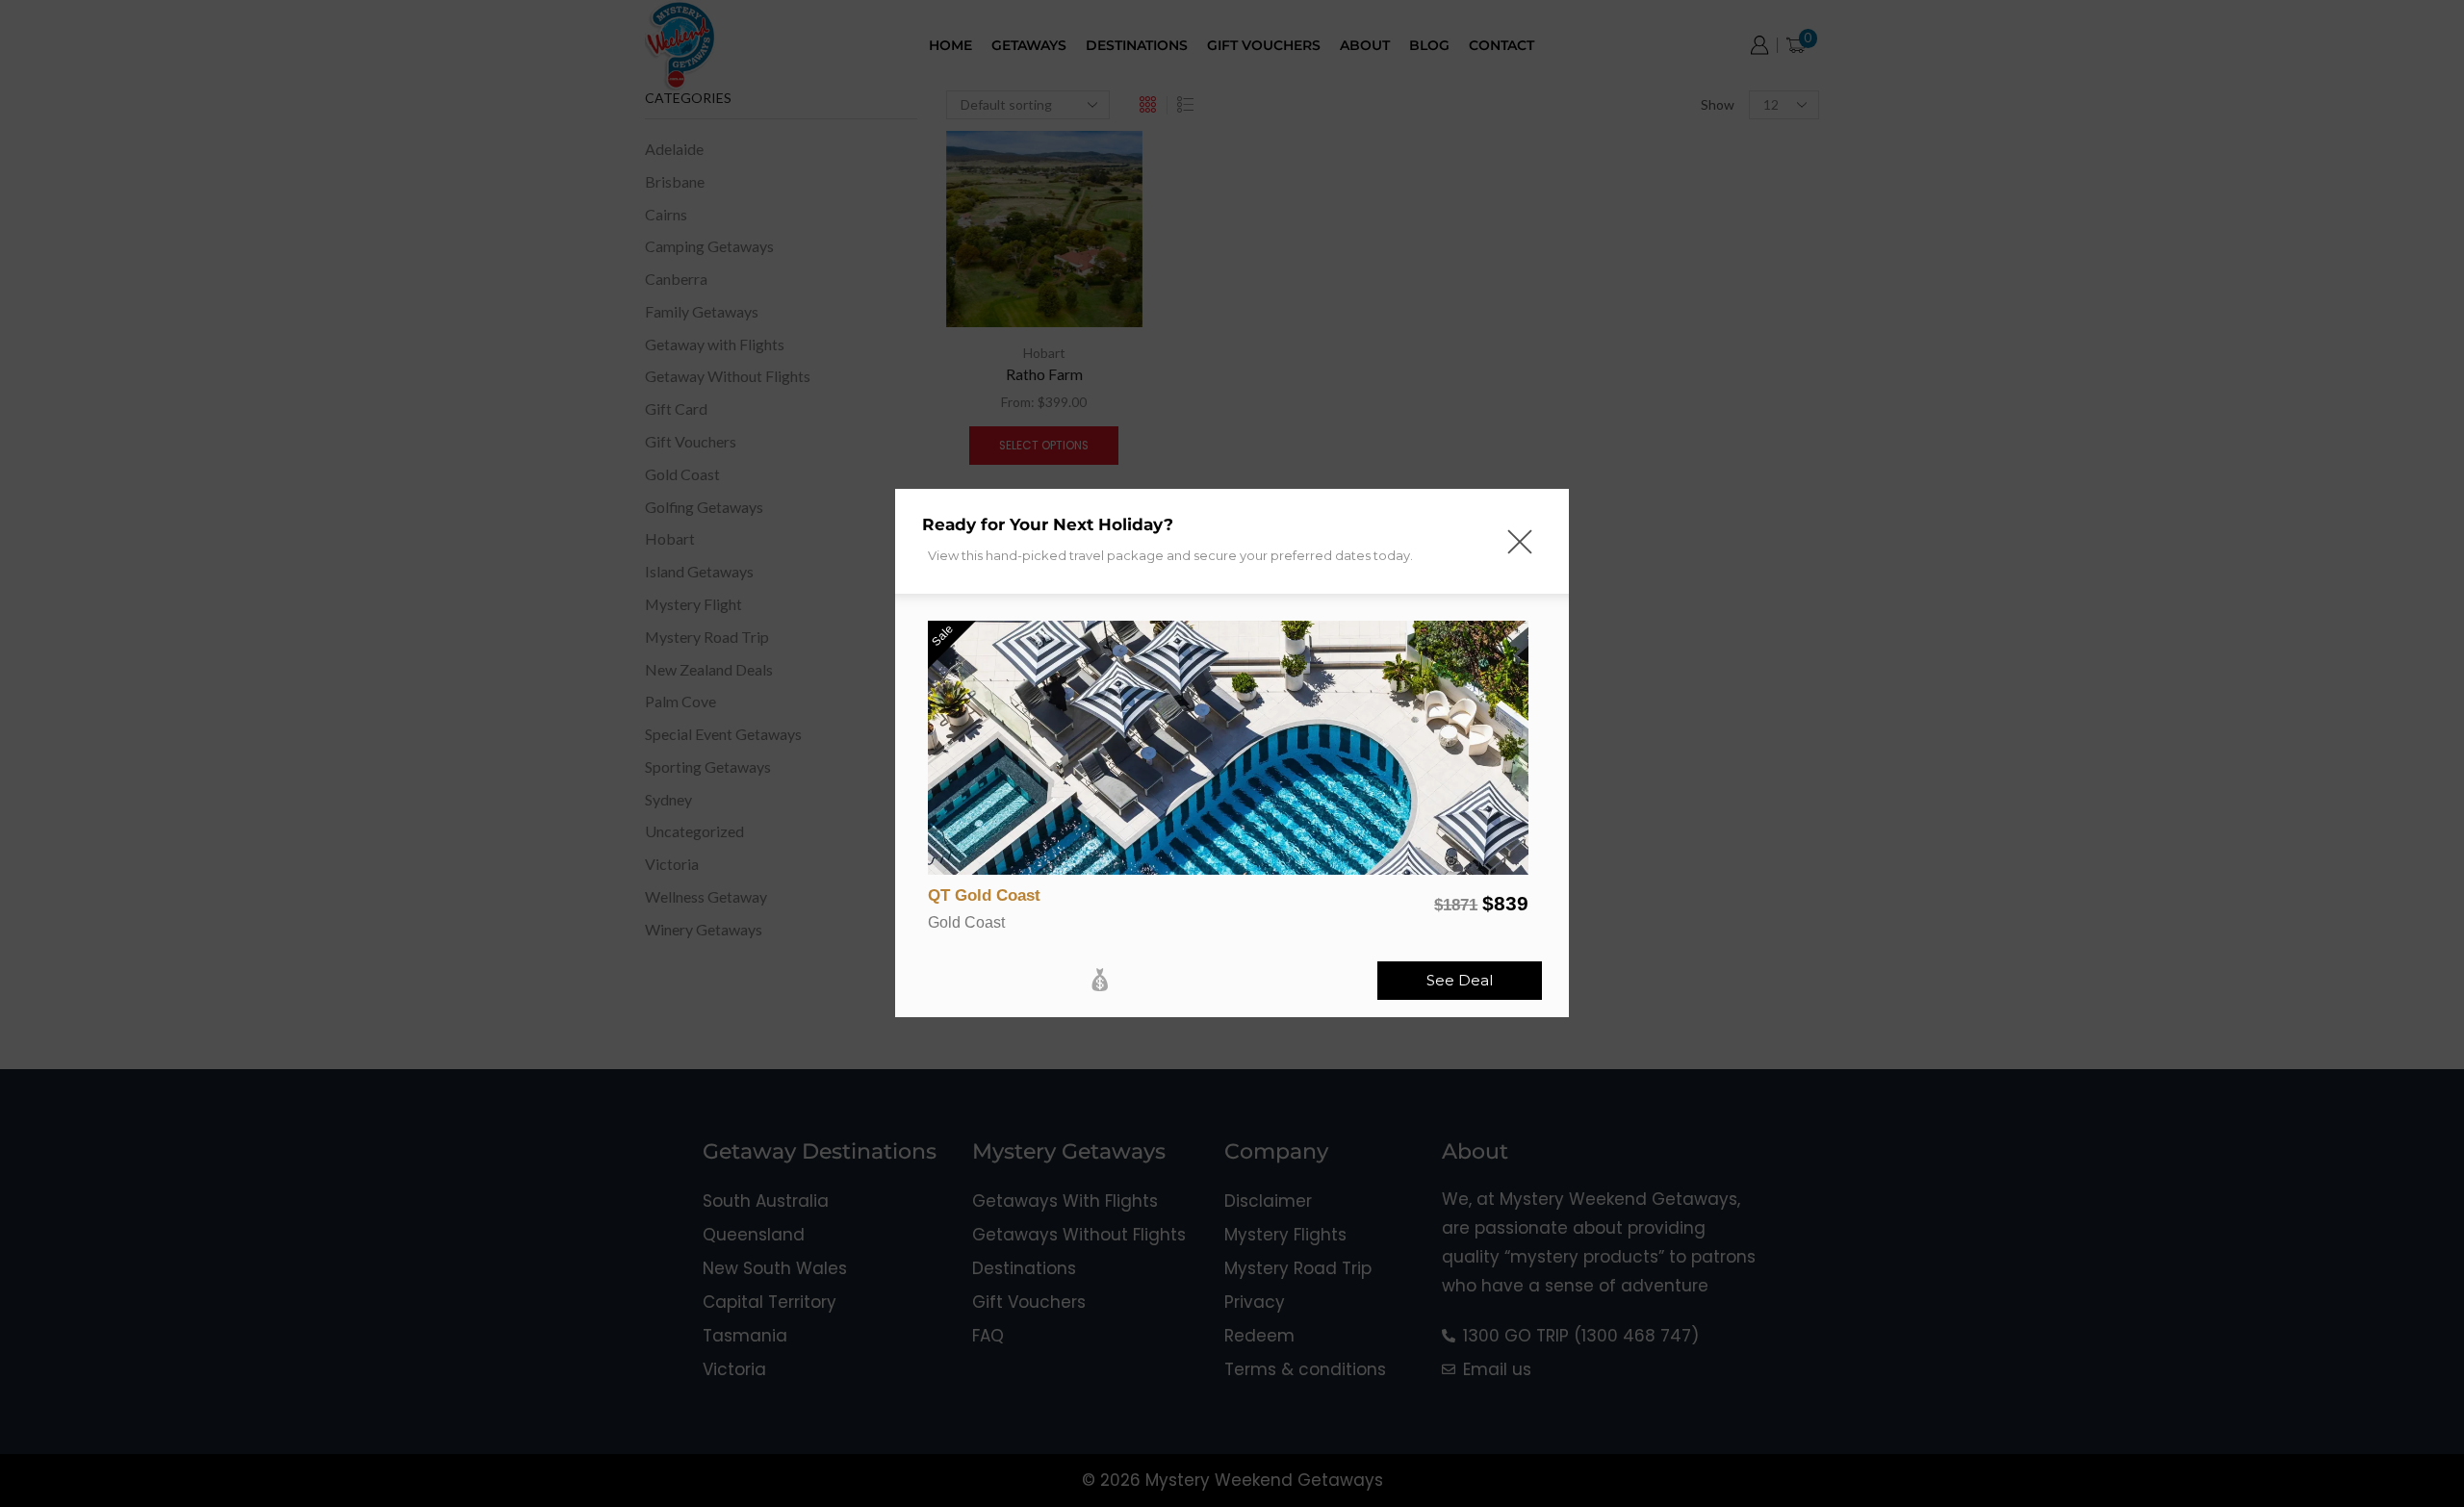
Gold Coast (966, 922)
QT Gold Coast (984, 895)
